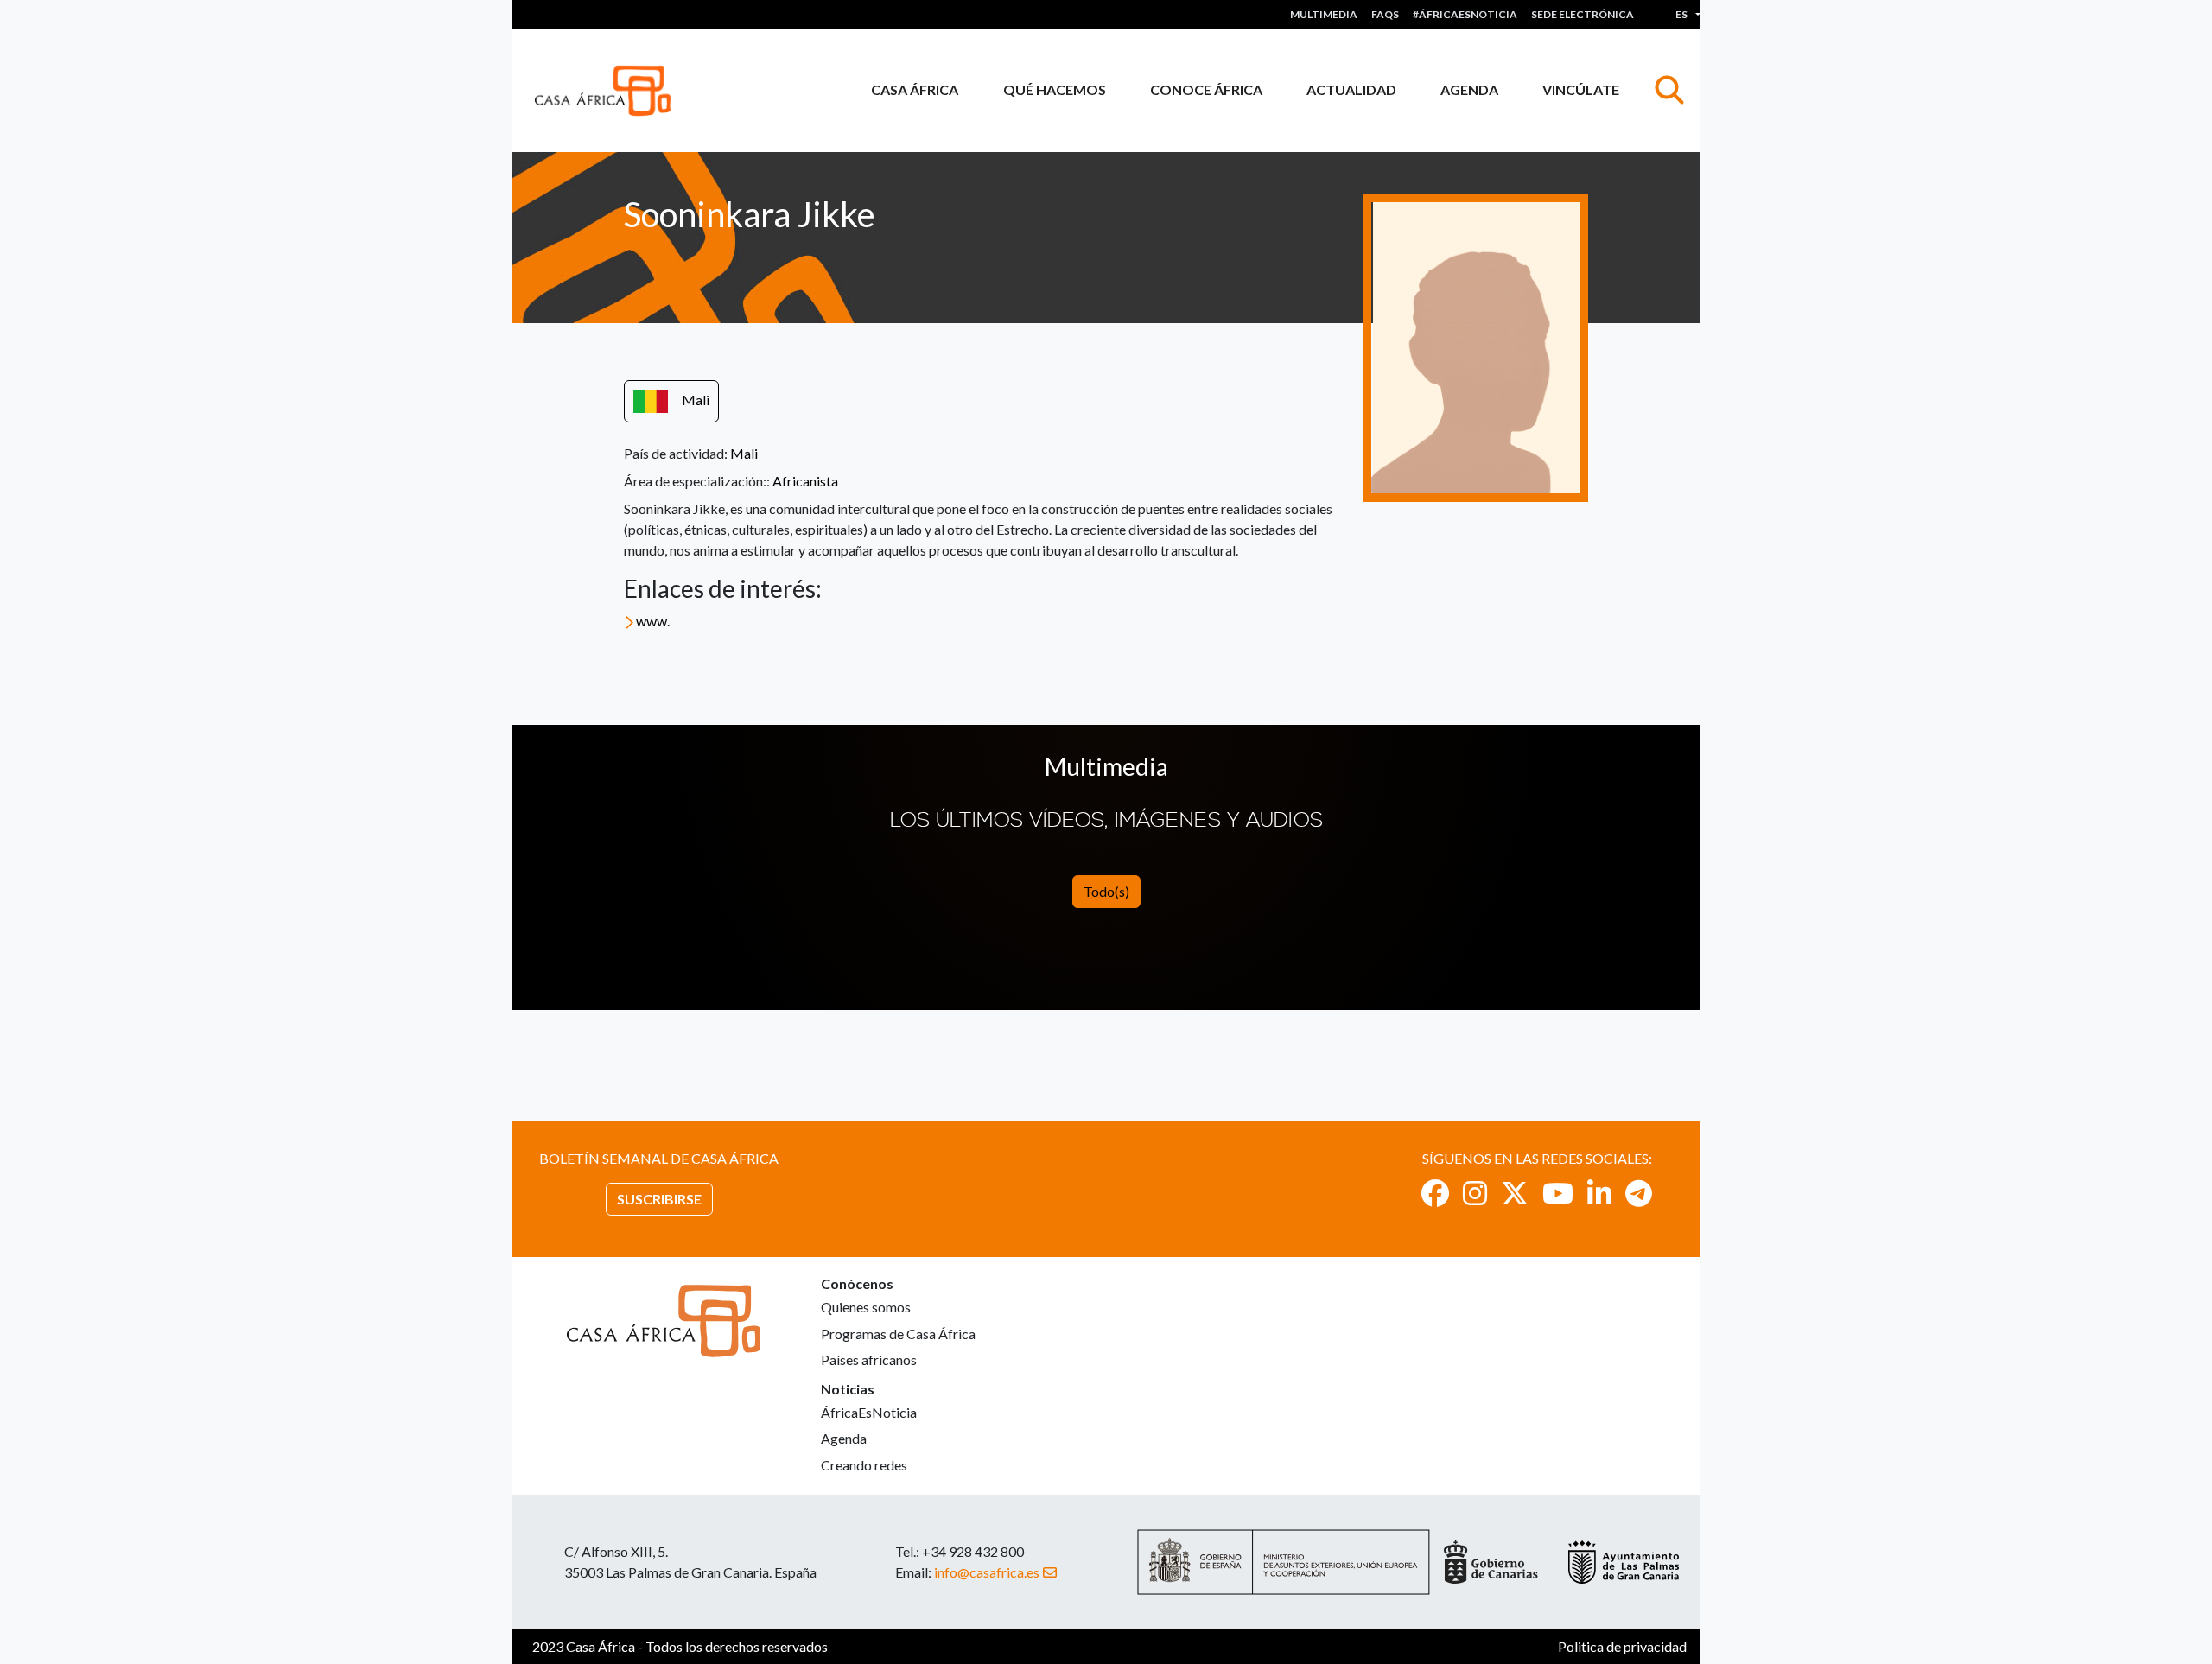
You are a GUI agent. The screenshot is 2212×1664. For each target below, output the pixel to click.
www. (653, 621)
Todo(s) (1106, 891)
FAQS (1385, 14)
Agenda (1469, 89)
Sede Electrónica (1583, 14)
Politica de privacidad (1622, 1646)
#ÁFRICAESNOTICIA (1465, 14)
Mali (696, 400)
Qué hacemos (1055, 89)
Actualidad (1351, 89)
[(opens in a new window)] (1435, 1193)
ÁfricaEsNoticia (869, 1412)
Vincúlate (1581, 89)
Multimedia (1324, 14)
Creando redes (864, 1465)
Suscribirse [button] (659, 1199)
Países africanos (869, 1359)
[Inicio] (610, 91)
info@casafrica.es (987, 1572)
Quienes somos (866, 1307)
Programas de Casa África (898, 1334)
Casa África (915, 89)
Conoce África (1206, 89)
